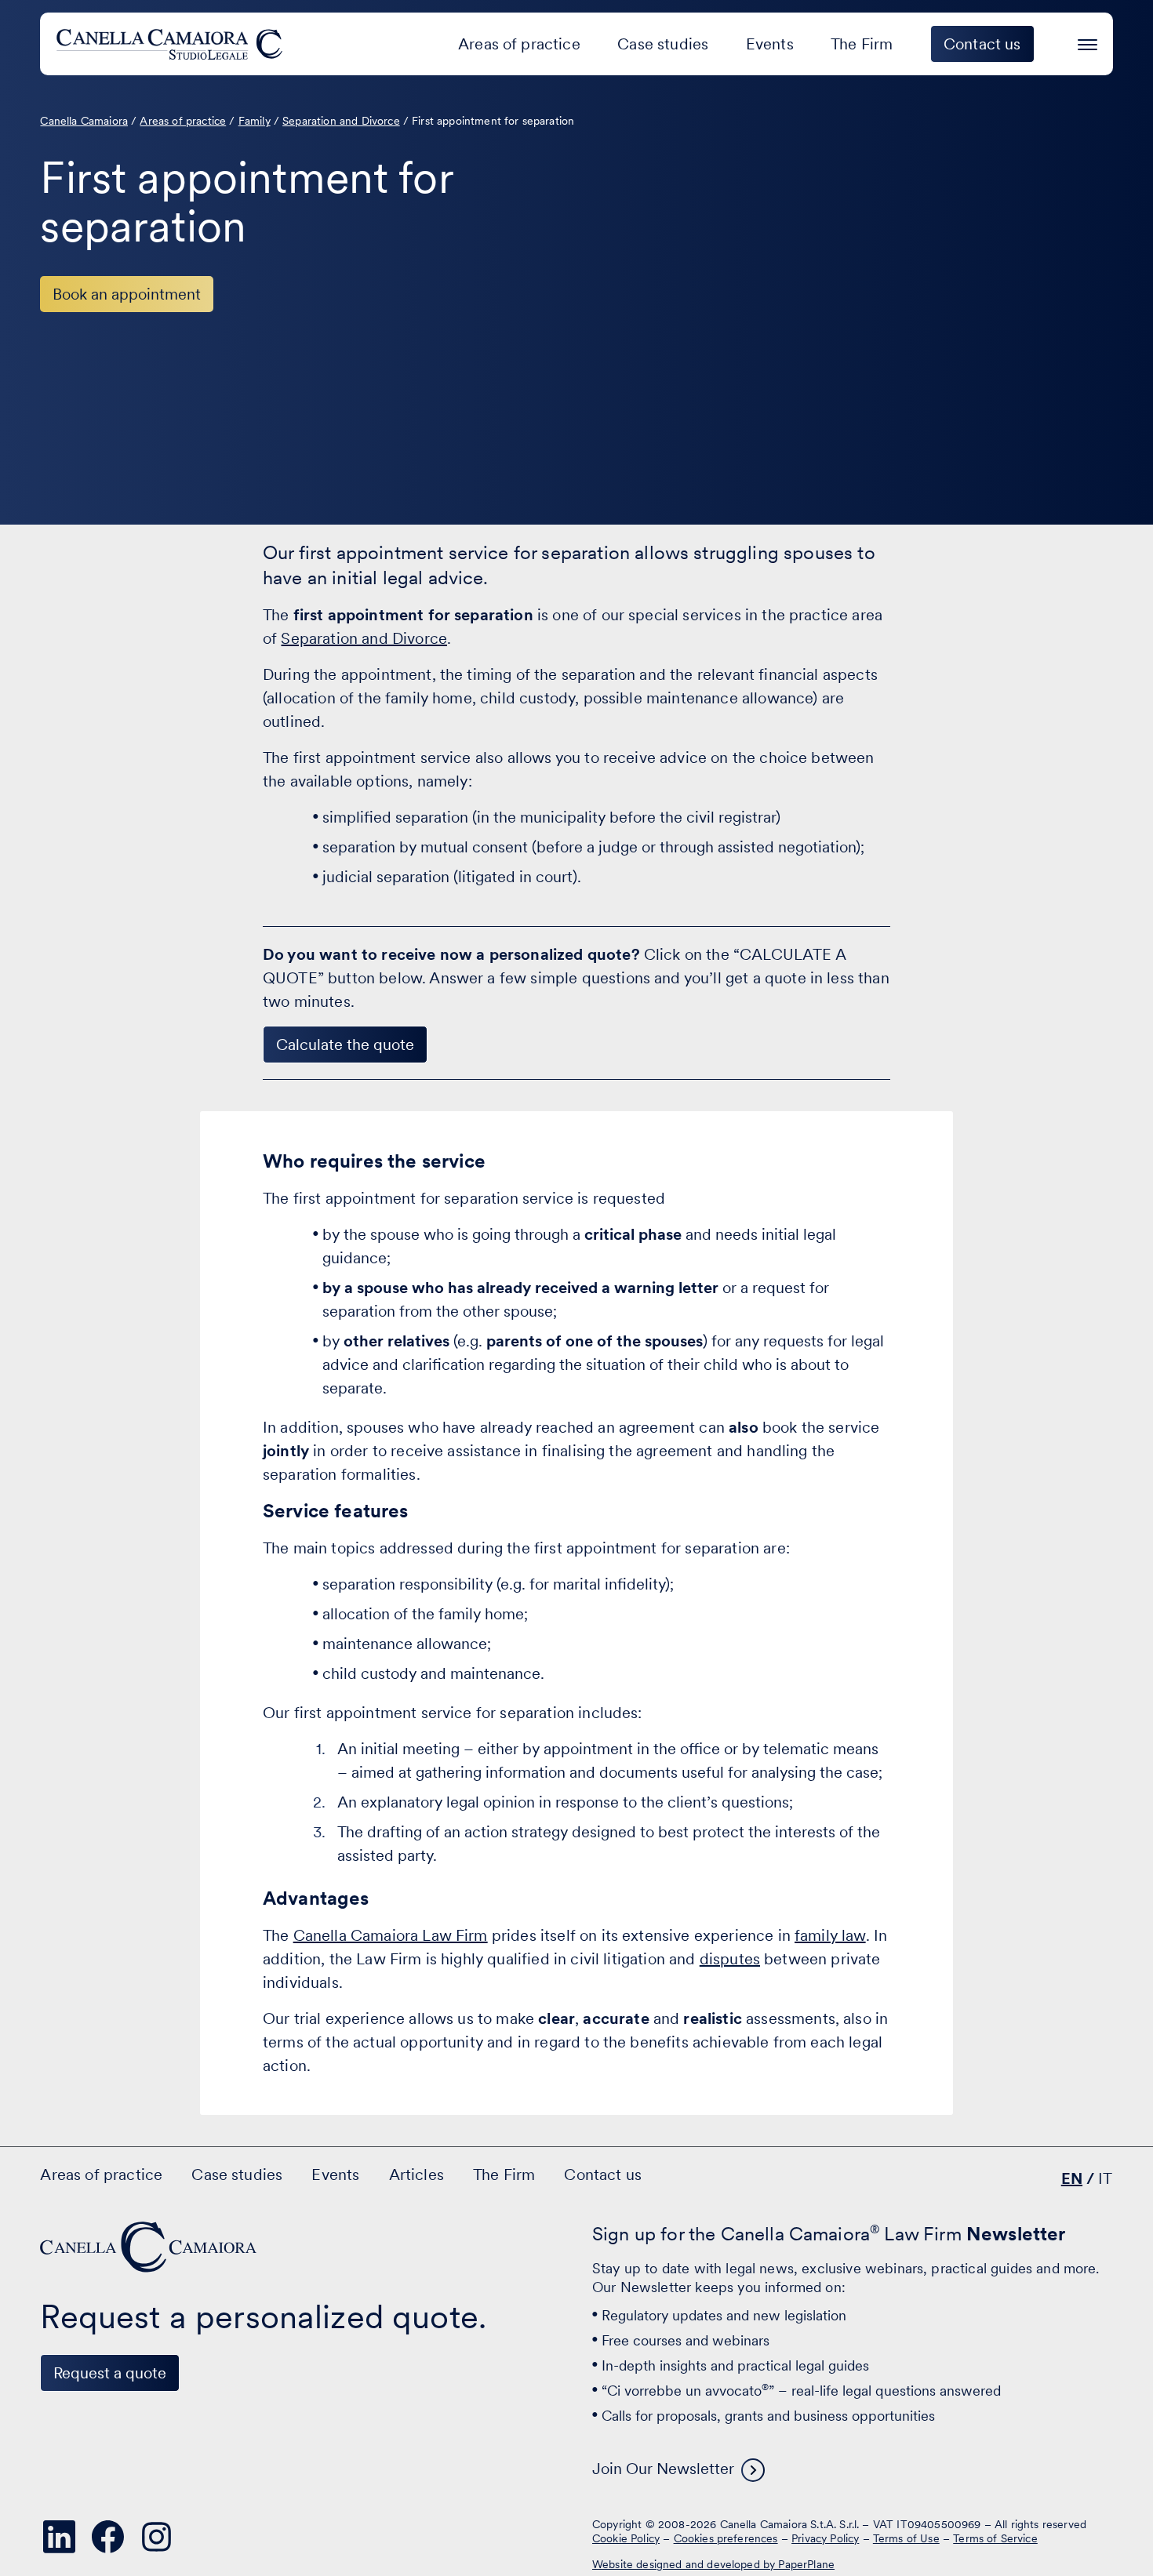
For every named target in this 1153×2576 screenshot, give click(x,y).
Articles (416, 2175)
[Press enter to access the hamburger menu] (1088, 42)
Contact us (603, 2175)
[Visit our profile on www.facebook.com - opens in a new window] (107, 2537)
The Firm (862, 44)
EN (1072, 2178)
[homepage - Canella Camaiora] (150, 2247)
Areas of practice (519, 44)
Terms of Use (906, 2538)
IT (1105, 2178)
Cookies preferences (726, 2538)
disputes (730, 1959)
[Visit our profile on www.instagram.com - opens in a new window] (156, 2537)
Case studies (663, 44)
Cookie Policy (626, 2538)
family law (830, 1935)
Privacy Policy (825, 2538)
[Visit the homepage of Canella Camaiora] (172, 44)
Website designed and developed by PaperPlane (713, 2564)
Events (770, 44)
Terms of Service (995, 2538)
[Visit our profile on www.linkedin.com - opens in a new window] (59, 2537)
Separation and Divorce (364, 638)
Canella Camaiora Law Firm (391, 1935)
